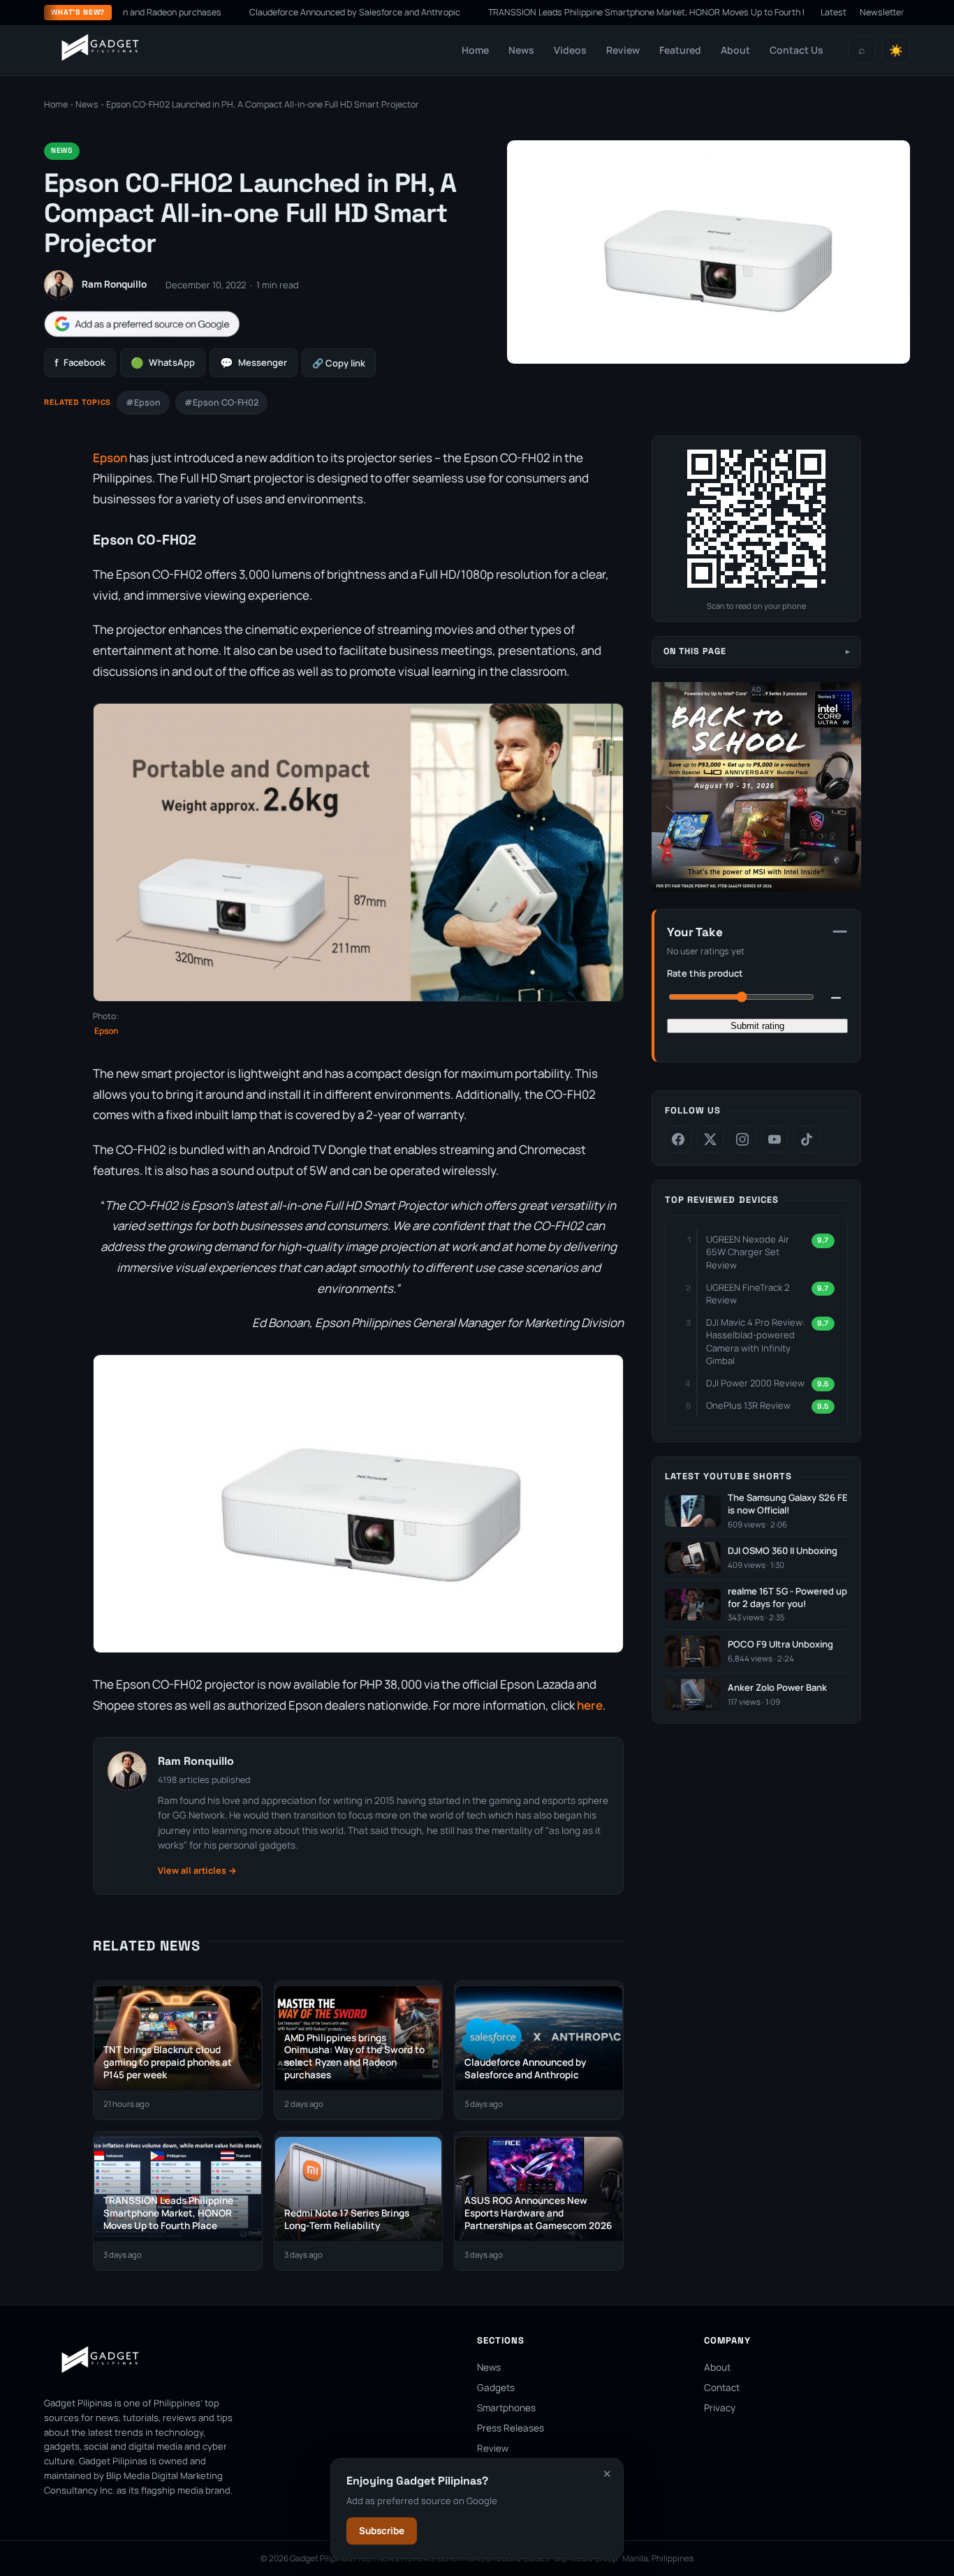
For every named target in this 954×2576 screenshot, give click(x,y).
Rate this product (705, 973)
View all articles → (197, 1871)
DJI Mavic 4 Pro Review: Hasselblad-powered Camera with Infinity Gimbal (756, 1341)
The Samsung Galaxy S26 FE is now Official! (788, 1504)
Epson (110, 458)
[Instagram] (742, 1139)
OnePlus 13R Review (748, 1405)
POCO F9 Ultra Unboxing (780, 1644)
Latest (834, 12)
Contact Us (797, 50)
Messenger (254, 363)
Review (623, 50)
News (521, 50)
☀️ (896, 51)
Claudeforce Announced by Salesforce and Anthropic (291, 12)
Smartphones (506, 2408)
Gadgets (496, 2388)
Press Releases (511, 2428)
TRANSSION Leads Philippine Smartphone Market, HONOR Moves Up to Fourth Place (592, 12)
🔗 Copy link (339, 363)
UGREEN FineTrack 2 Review (748, 1294)
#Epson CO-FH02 (221, 402)
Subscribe (382, 2531)
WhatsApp (163, 363)
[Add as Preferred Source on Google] (142, 324)
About (735, 50)
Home (475, 50)
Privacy (720, 2408)
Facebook (80, 363)
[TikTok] (807, 1139)
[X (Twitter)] (710, 1139)
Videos (570, 50)
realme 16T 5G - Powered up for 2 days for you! (787, 1598)
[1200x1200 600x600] (756, 888)
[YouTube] (775, 1139)
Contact (722, 2388)
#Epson (143, 402)
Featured (680, 50)
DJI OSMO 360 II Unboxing (783, 1551)
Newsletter (882, 12)
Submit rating (757, 1026)
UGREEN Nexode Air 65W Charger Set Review (748, 1252)
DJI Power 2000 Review (755, 1383)
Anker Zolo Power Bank (777, 1688)
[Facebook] (678, 1139)
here (590, 1705)
